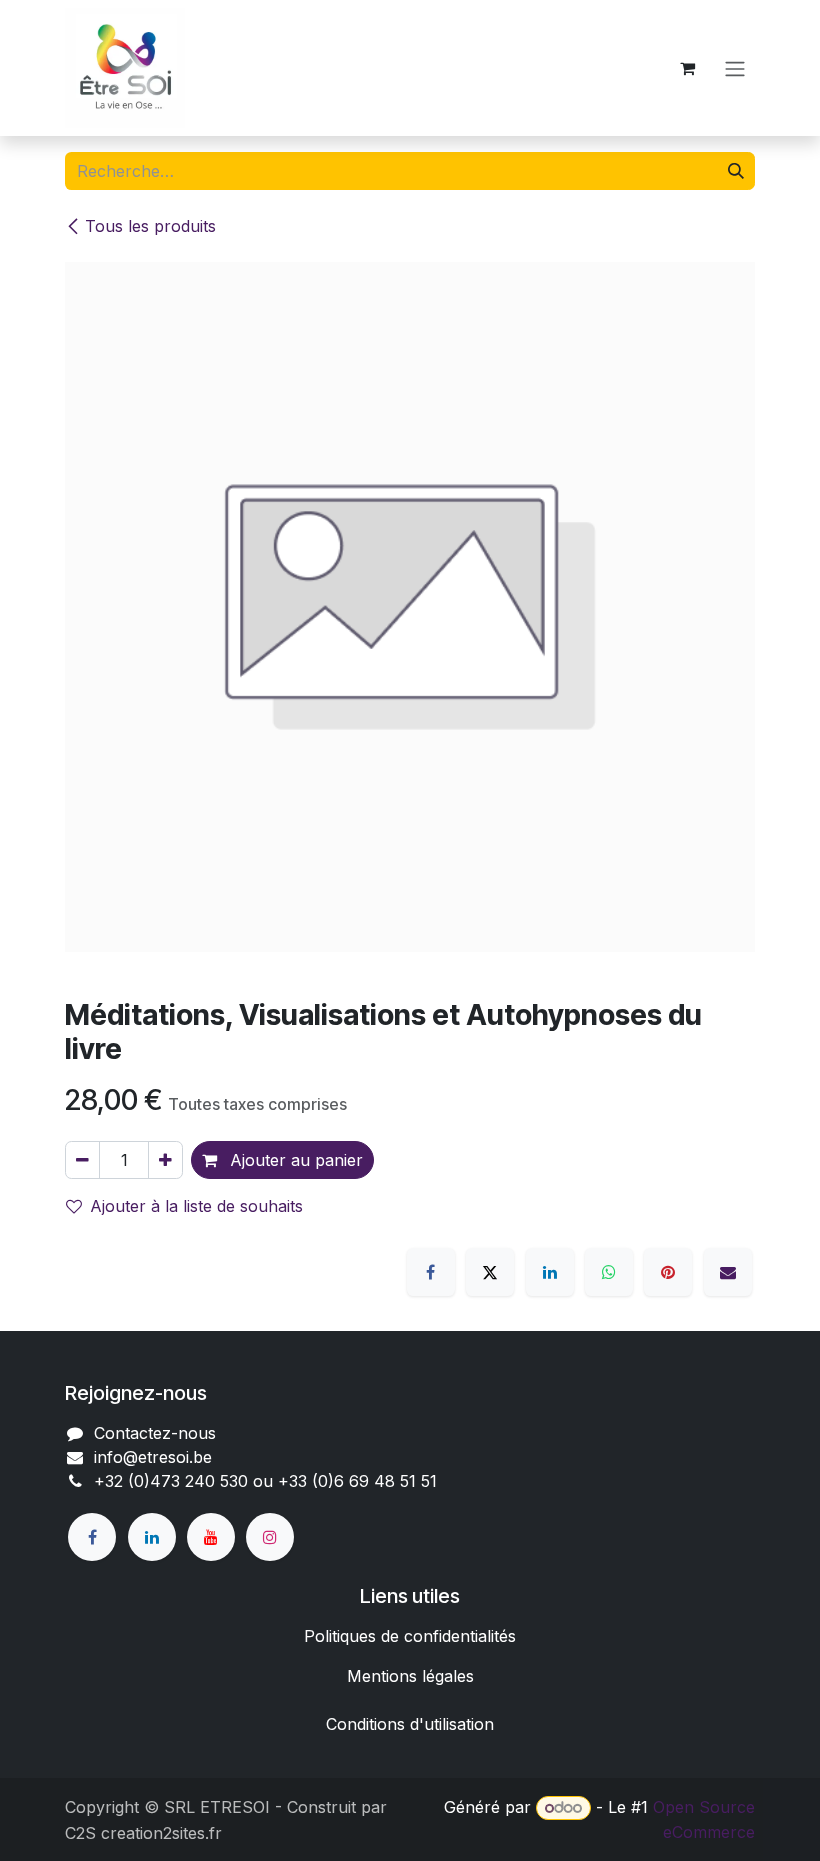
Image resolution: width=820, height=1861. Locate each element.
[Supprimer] (82, 1160)
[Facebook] (431, 1272)
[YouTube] (211, 1537)
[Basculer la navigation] (735, 68)
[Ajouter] (165, 1160)
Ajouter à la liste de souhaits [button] (196, 1206)
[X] (490, 1272)
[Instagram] (270, 1537)
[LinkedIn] (550, 1272)
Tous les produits (150, 226)
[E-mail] (728, 1272)
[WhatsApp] (609, 1272)
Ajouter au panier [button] (294, 1160)
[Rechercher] (736, 171)
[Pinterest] (668, 1272)
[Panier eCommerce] (687, 68)
